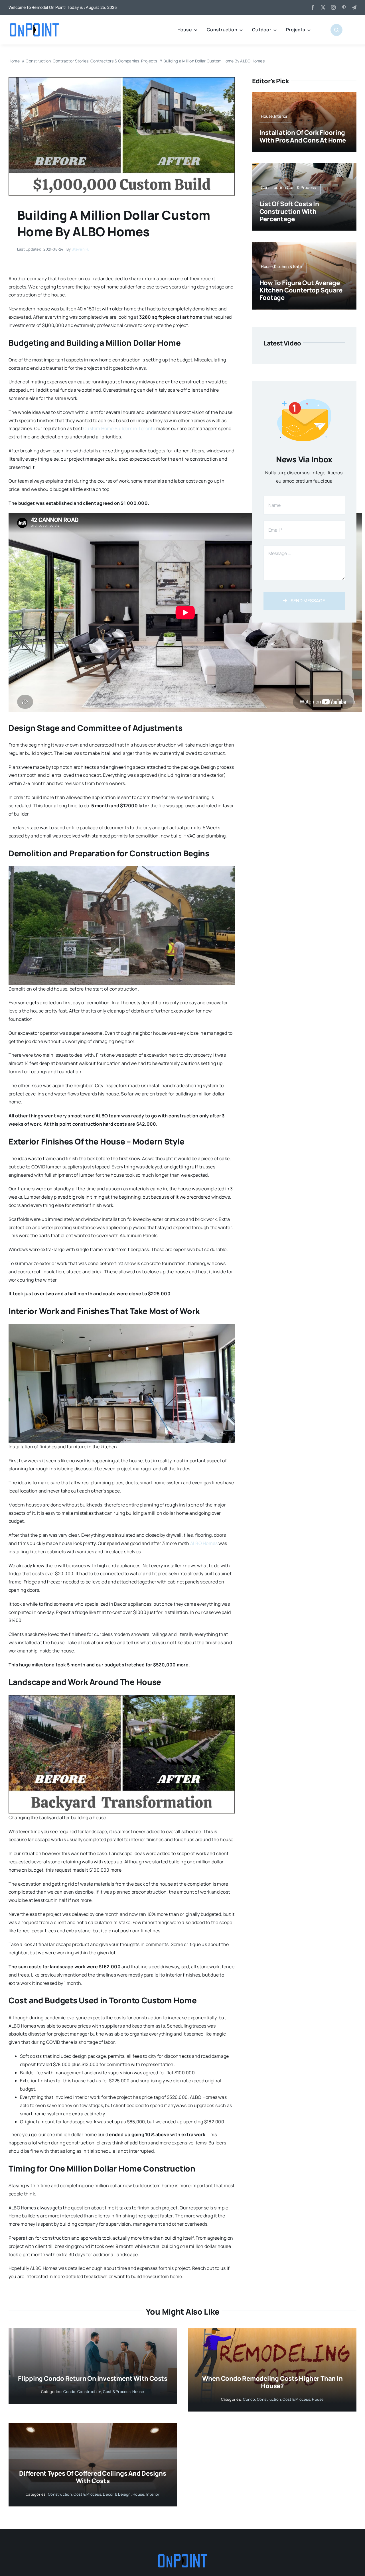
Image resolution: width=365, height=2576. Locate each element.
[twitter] (323, 7)
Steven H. (80, 249)
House (138, 2392)
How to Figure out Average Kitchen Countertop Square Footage (301, 290)
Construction (89, 2392)
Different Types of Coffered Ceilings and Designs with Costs (93, 2477)
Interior (153, 2494)
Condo (69, 2392)
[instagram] (333, 7)
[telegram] (354, 7)
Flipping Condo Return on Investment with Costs (93, 2378)
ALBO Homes (204, 1543)
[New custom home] (122, 80)
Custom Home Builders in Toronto (119, 428)
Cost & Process (117, 2392)
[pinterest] (344, 7)
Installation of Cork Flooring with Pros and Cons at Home (303, 136)
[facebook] (313, 7)
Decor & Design (117, 2494)
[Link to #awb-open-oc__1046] (336, 30)
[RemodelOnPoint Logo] (34, 23)
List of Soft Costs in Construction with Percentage (289, 211)
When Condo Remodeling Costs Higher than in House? (272, 2382)
